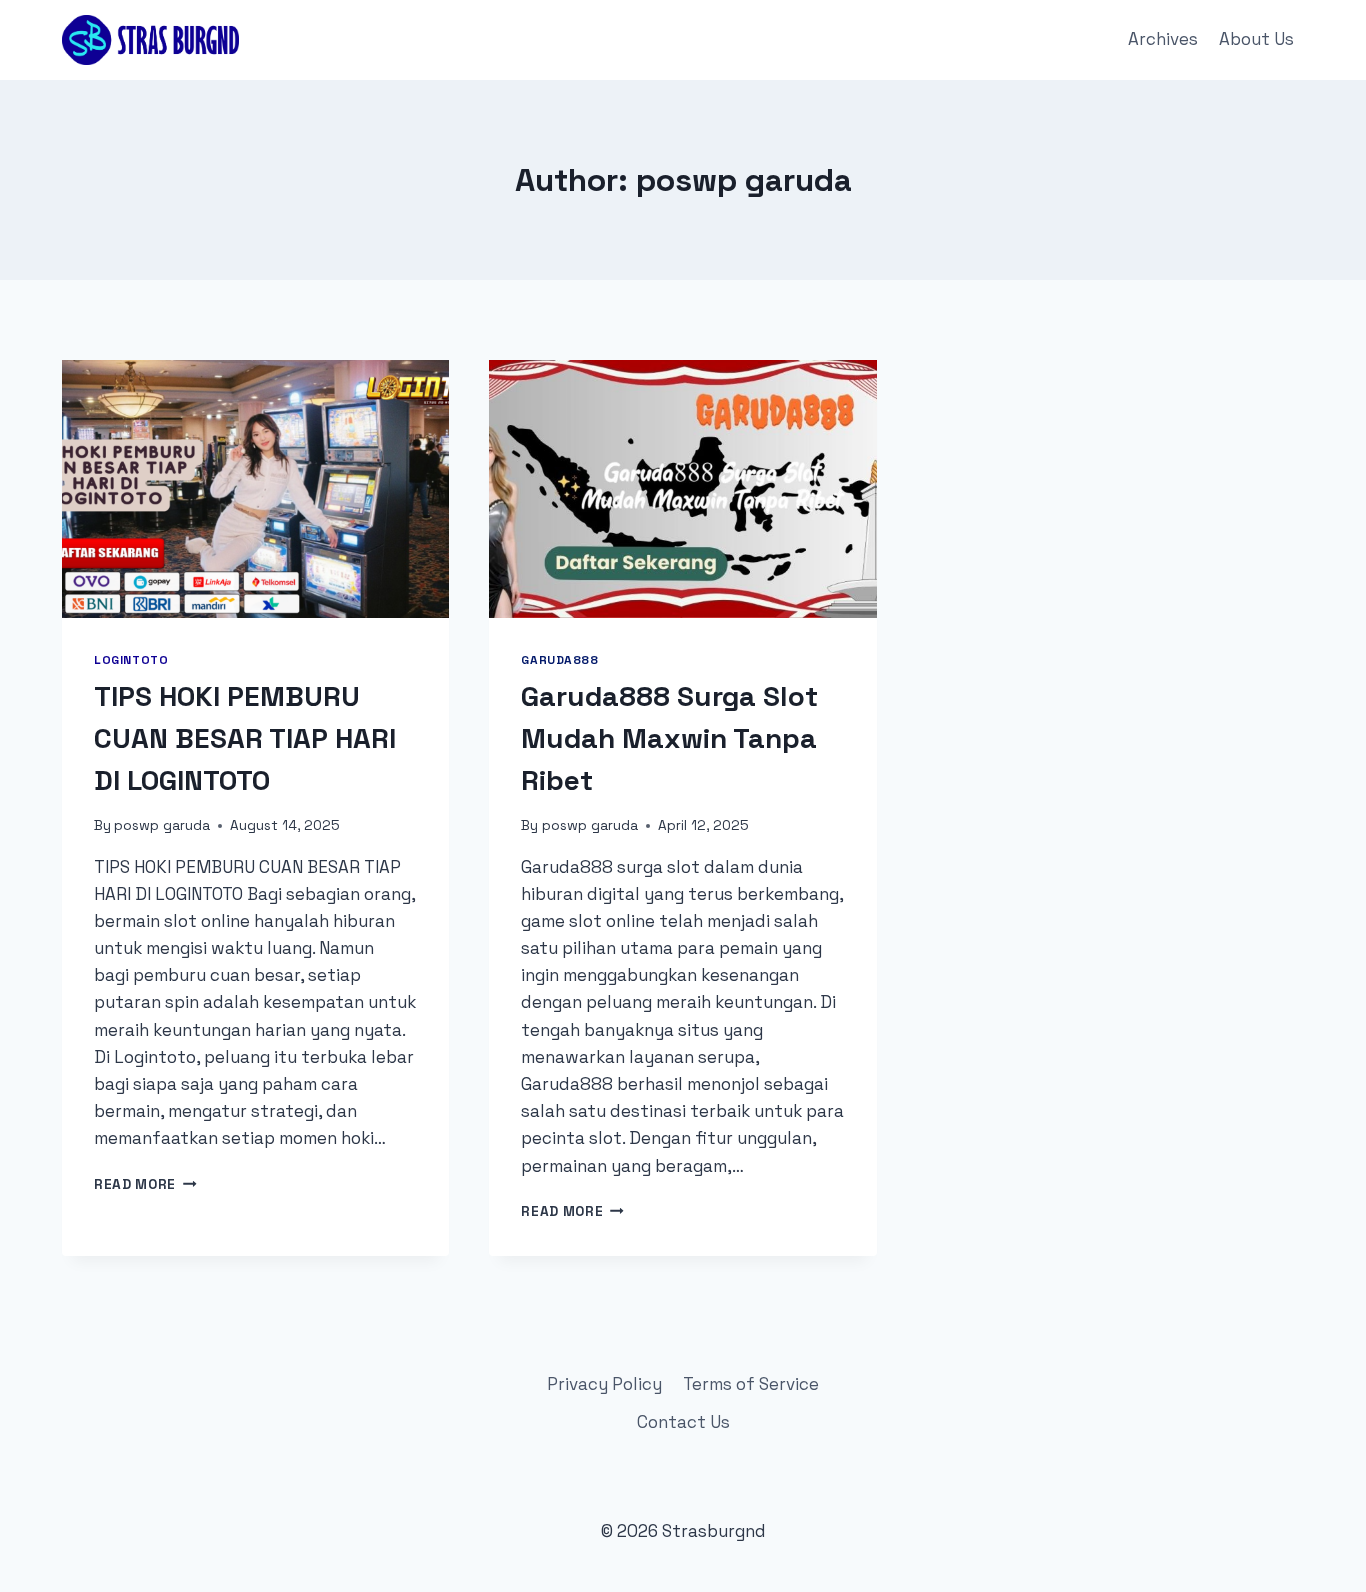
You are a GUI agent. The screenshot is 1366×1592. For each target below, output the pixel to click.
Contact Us (683, 1422)
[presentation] (255, 489)
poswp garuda (162, 825)
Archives (1163, 39)
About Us (1256, 39)
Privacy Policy (604, 1384)
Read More (145, 1184)
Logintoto (131, 659)
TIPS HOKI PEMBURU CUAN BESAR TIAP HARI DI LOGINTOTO (245, 738)
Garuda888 (559, 659)
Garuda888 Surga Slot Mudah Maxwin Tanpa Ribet (669, 738)
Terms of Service (751, 1384)
